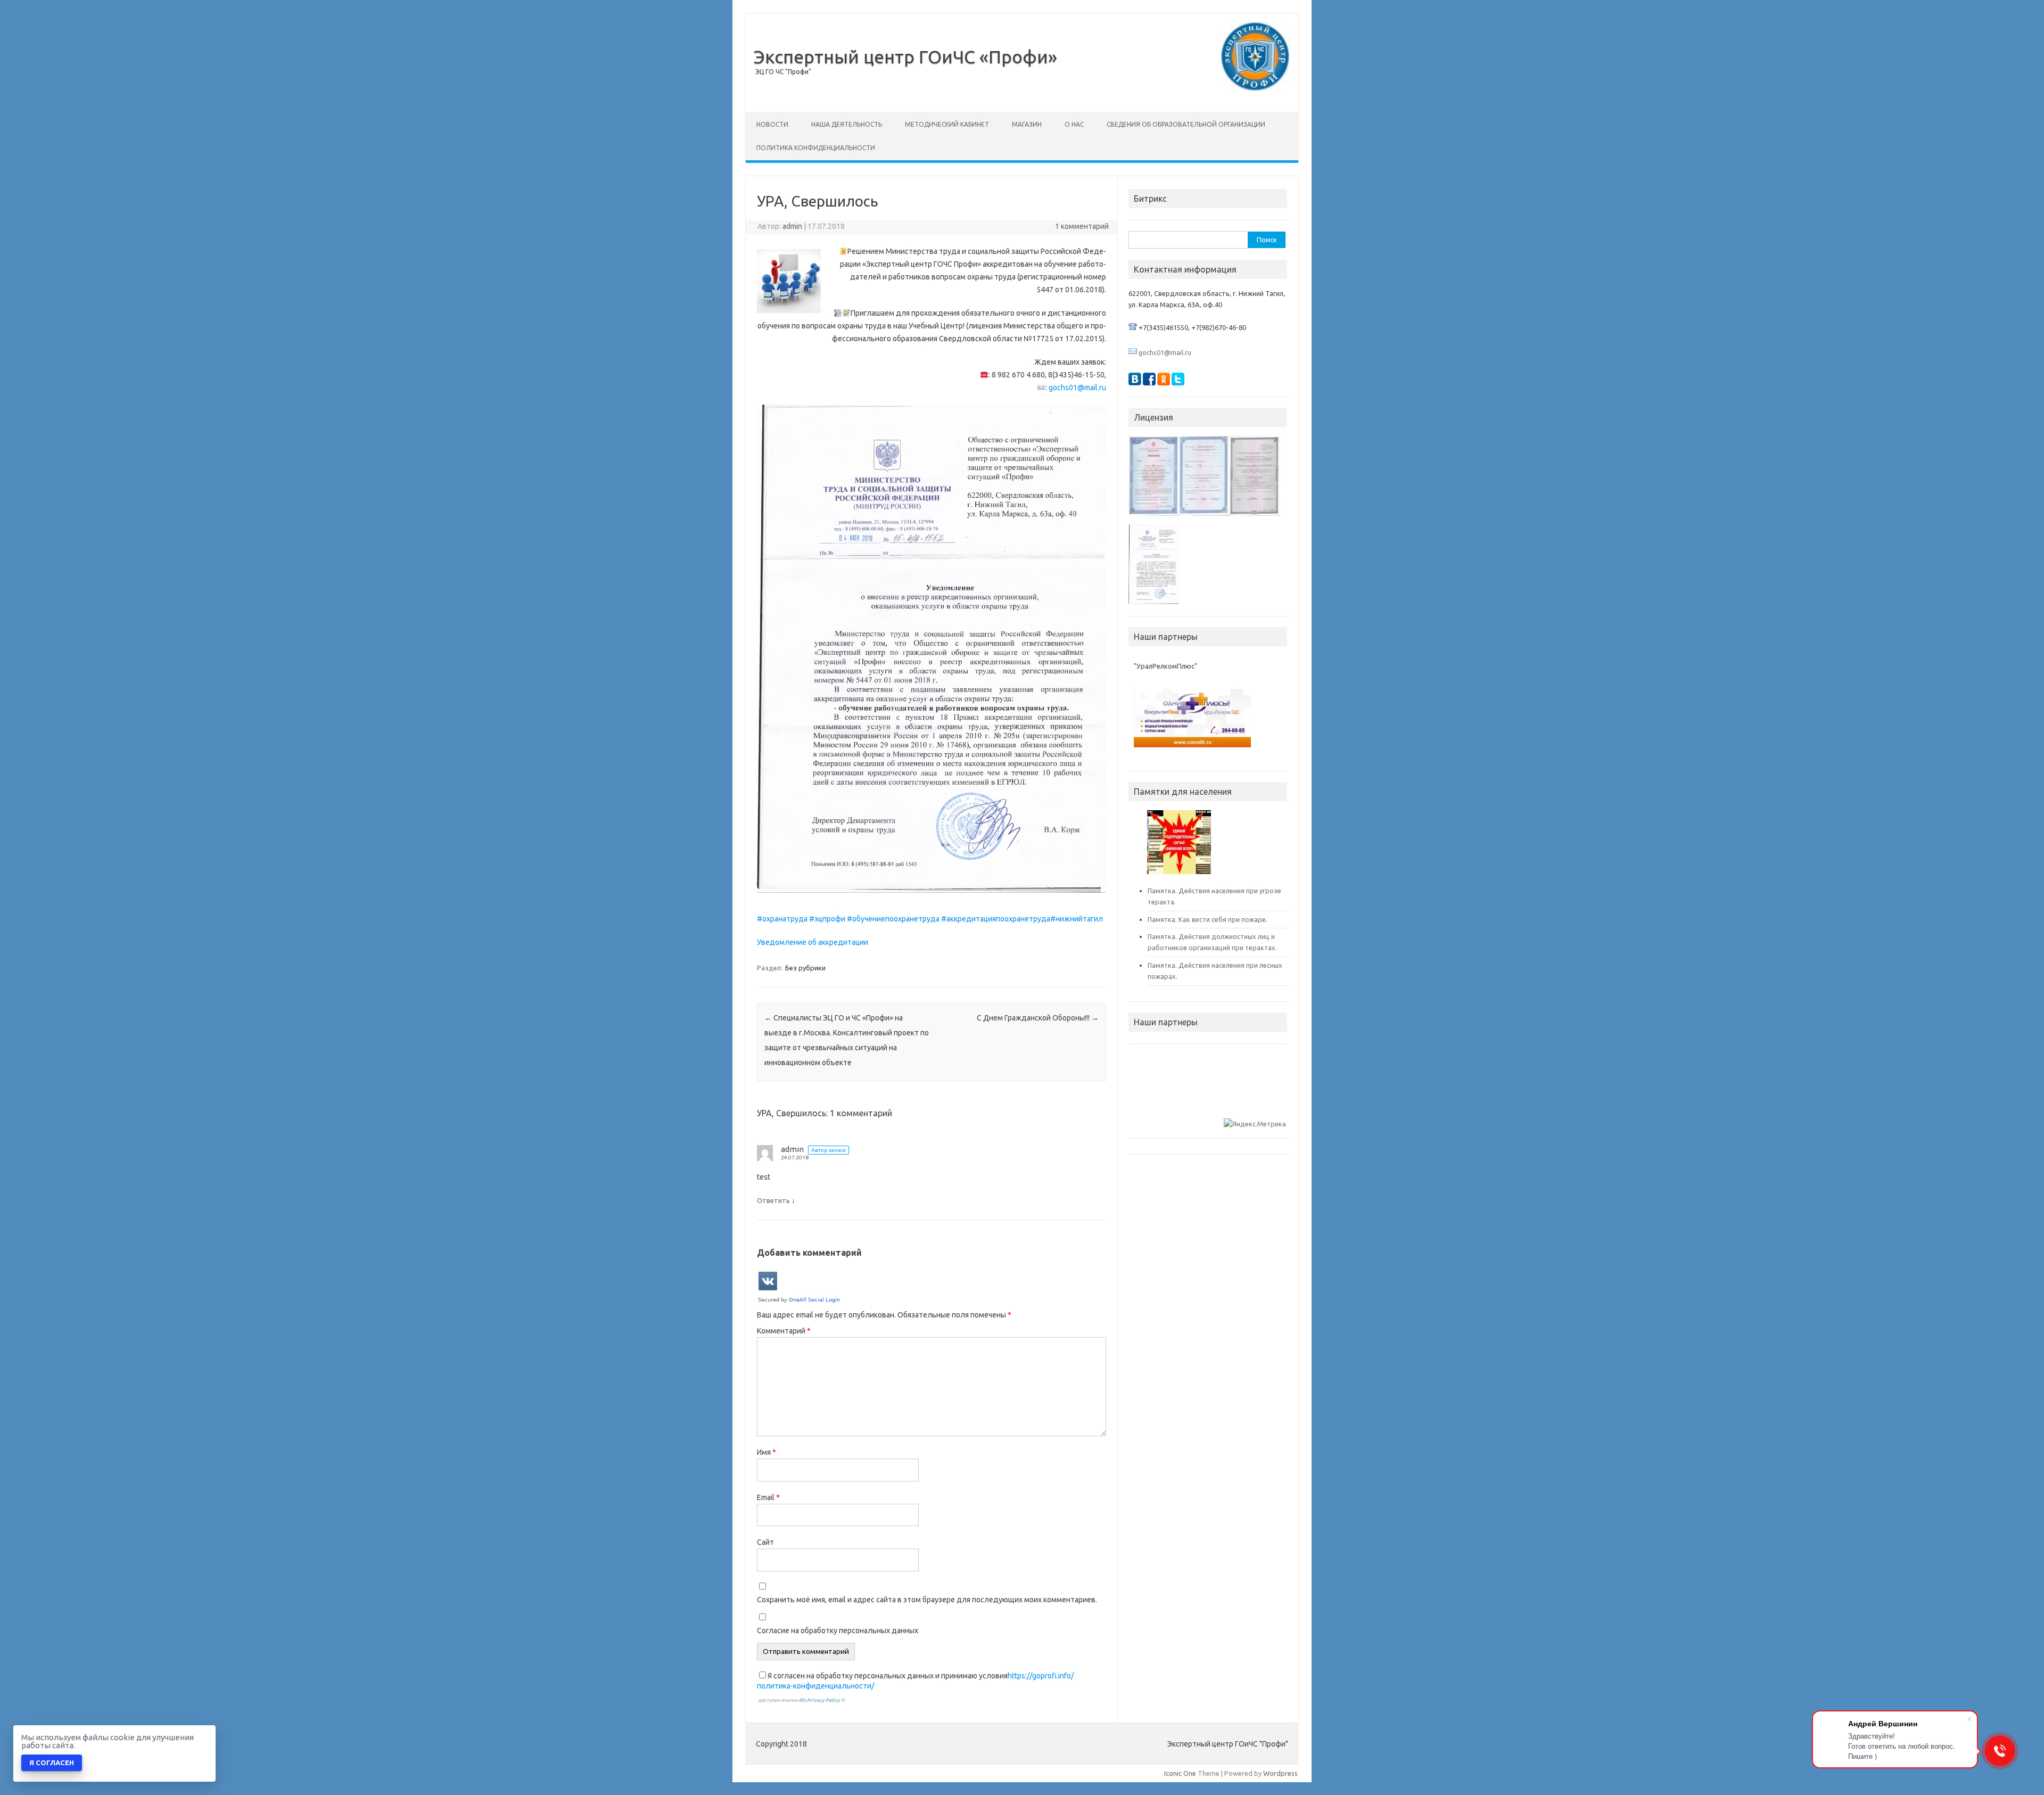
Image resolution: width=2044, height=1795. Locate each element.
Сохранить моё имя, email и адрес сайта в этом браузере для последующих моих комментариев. (927, 1600)
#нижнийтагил (1077, 919)
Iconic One (1180, 1773)
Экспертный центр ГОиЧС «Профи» (905, 56)
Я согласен (52, 1763)
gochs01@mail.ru (1077, 388)
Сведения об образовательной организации (1186, 124)
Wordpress (1280, 1773)
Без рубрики (805, 968)
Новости (772, 124)
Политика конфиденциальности (816, 148)
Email (768, 1497)
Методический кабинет (947, 124)
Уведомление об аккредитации (813, 942)
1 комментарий (1082, 226)
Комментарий (784, 1331)
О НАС (1074, 124)
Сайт (765, 1542)
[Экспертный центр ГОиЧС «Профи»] (1255, 88)
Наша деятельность (847, 124)
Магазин (1027, 124)
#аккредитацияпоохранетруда (996, 919)
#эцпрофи (827, 919)
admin (792, 226)
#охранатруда (782, 919)
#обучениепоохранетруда (893, 919)
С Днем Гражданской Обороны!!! (1038, 1018)
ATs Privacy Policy (820, 1700)
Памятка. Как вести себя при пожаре (1207, 919)
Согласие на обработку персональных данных (838, 1631)
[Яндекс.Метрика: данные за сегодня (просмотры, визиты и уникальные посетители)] (1255, 1124)
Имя (767, 1452)
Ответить (773, 1200)
